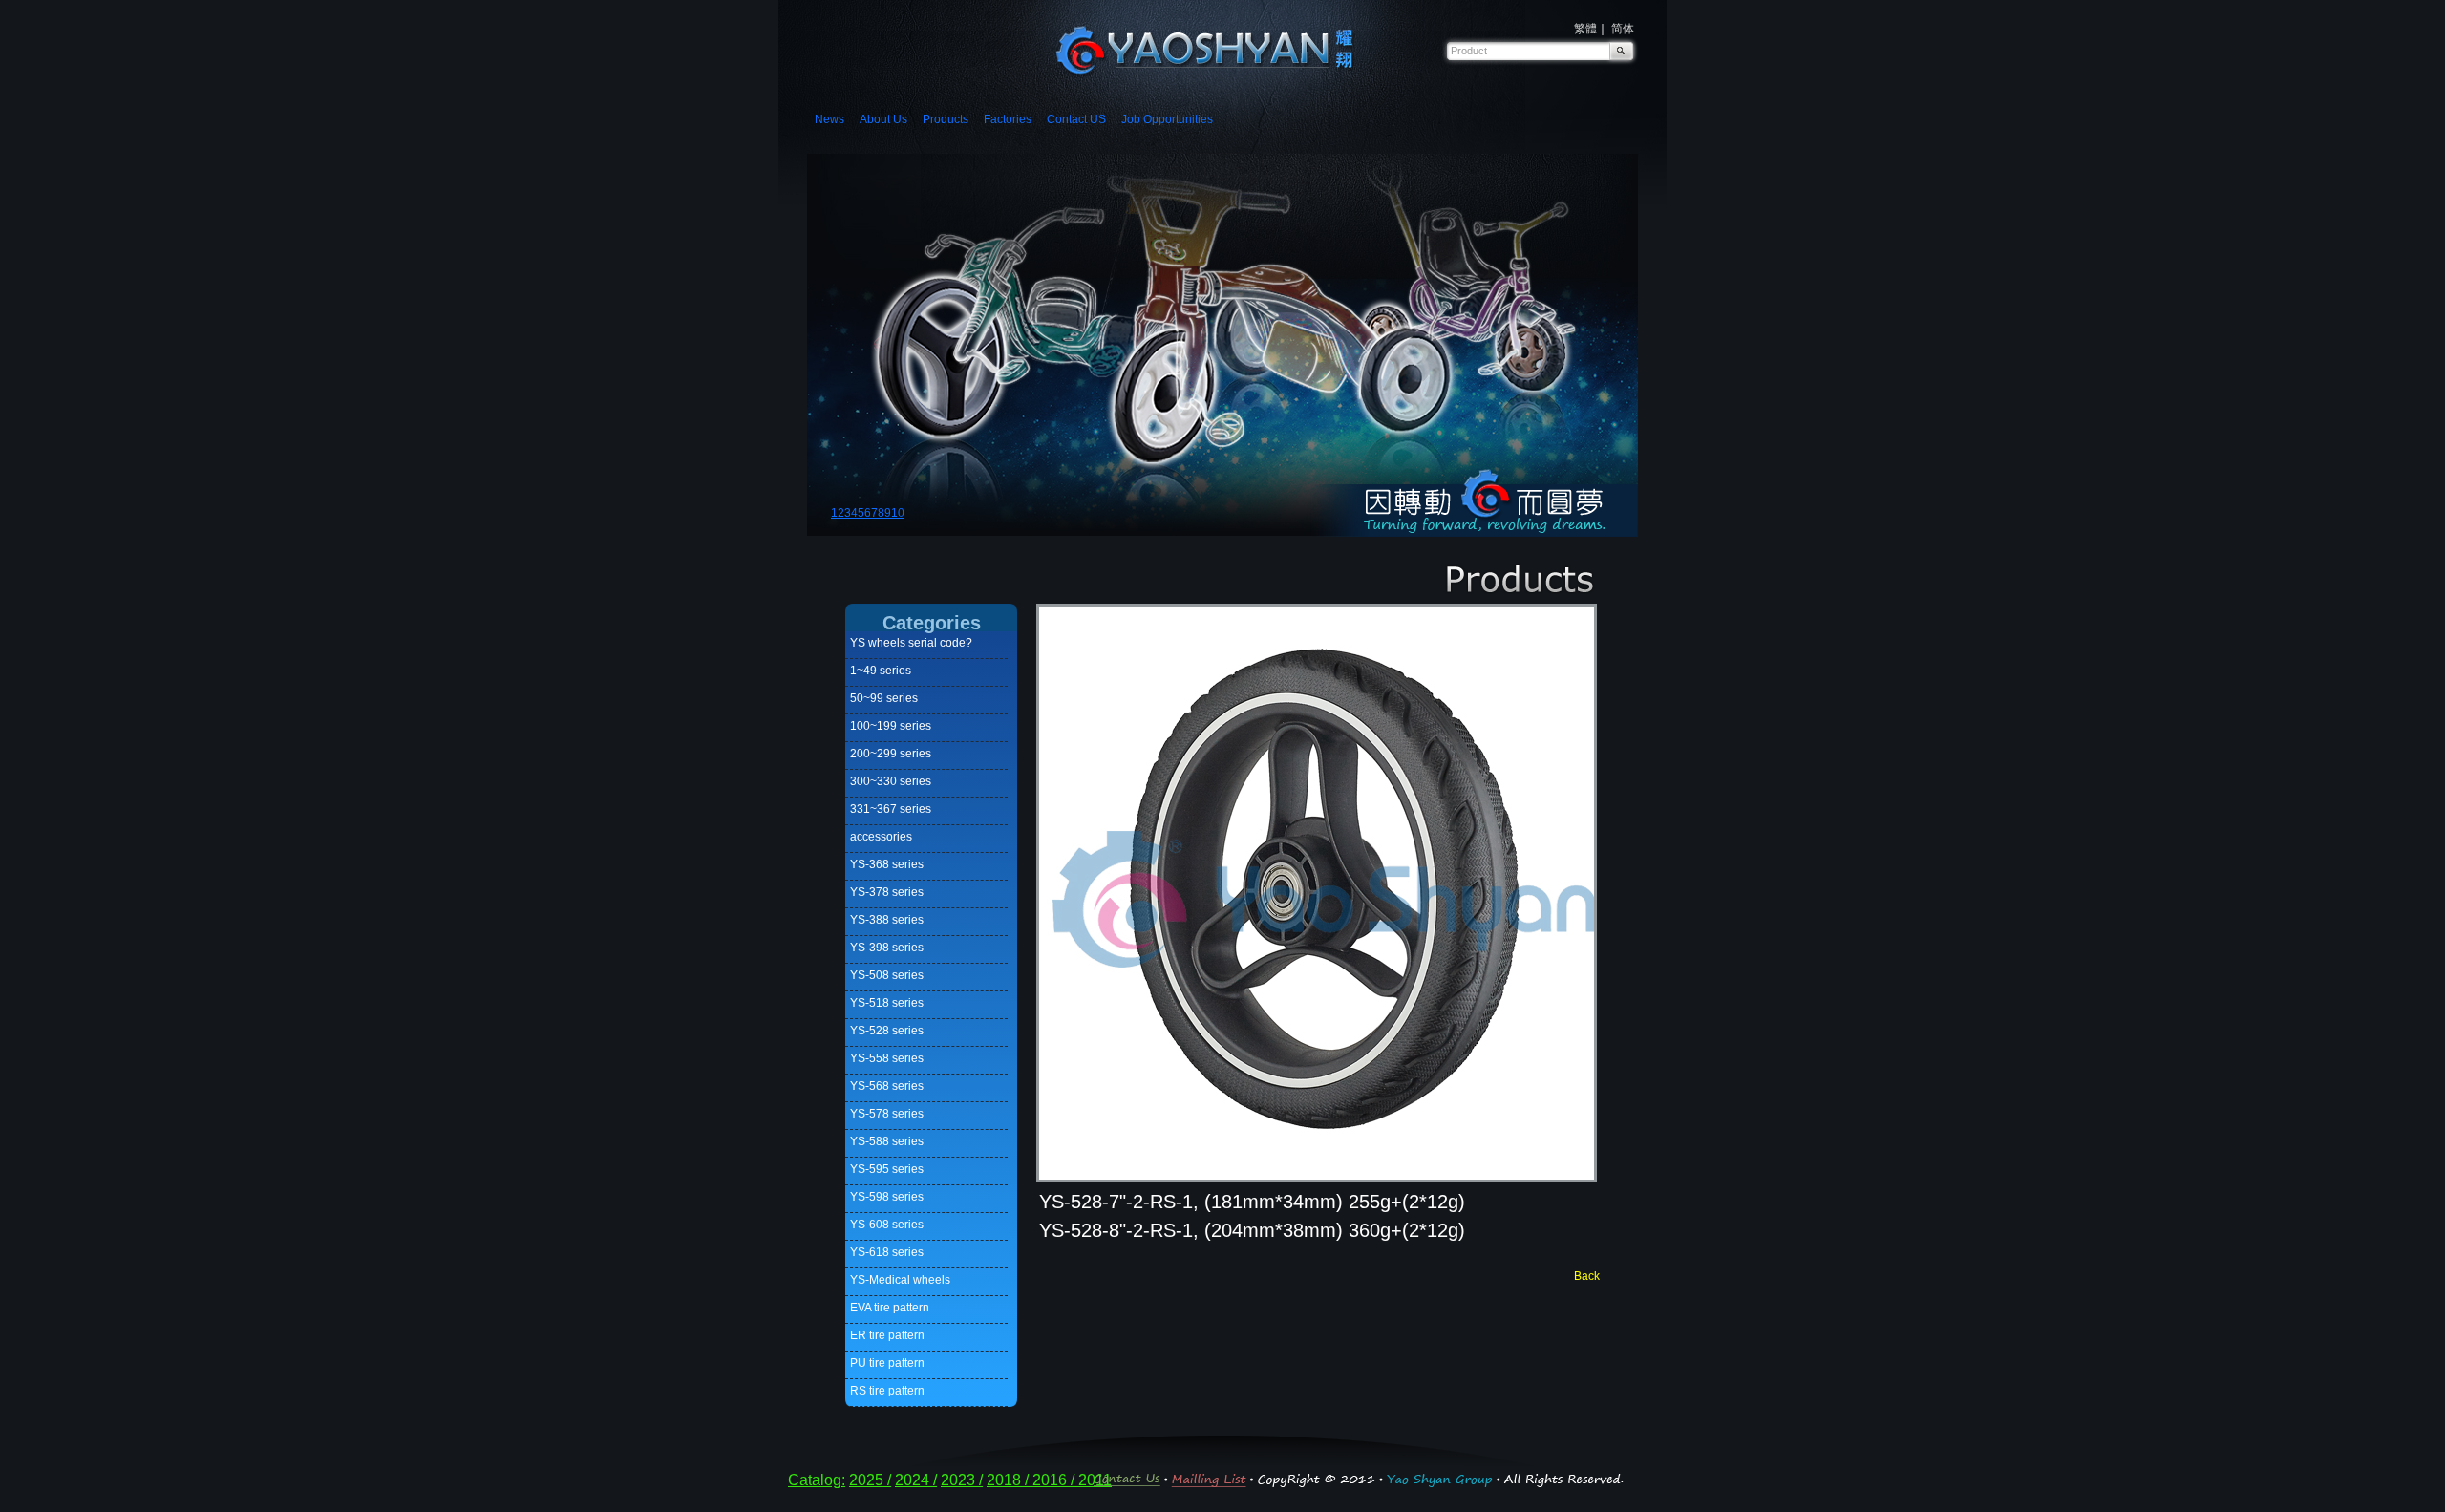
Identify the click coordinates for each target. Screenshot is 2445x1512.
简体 (1623, 29)
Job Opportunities (1167, 119)
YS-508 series (887, 975)
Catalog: (817, 1480)
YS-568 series (887, 1086)
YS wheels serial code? (911, 643)
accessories (881, 837)
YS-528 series (887, 1031)
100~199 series (891, 726)
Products (946, 119)
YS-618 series (887, 1252)
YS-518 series (887, 1003)
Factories (1008, 119)
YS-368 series (887, 864)
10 (898, 513)
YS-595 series (887, 1169)
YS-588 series (887, 1141)
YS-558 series (887, 1058)
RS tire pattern (887, 1391)
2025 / (870, 1480)
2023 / (962, 1480)
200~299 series (891, 754)
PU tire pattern (887, 1363)
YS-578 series (887, 1114)
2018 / (1010, 1480)
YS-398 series (887, 948)
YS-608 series (887, 1225)
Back (1587, 1276)
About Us (883, 119)
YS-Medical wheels (900, 1280)
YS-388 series (887, 920)
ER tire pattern (887, 1335)
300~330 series (891, 781)
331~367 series (891, 809)
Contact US (1076, 119)
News (829, 119)
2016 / (1055, 1480)
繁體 (1585, 29)
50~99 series (884, 698)
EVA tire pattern (890, 1308)
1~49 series (881, 671)
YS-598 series (887, 1197)
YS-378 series (887, 892)
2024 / (916, 1480)
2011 (1095, 1480)
